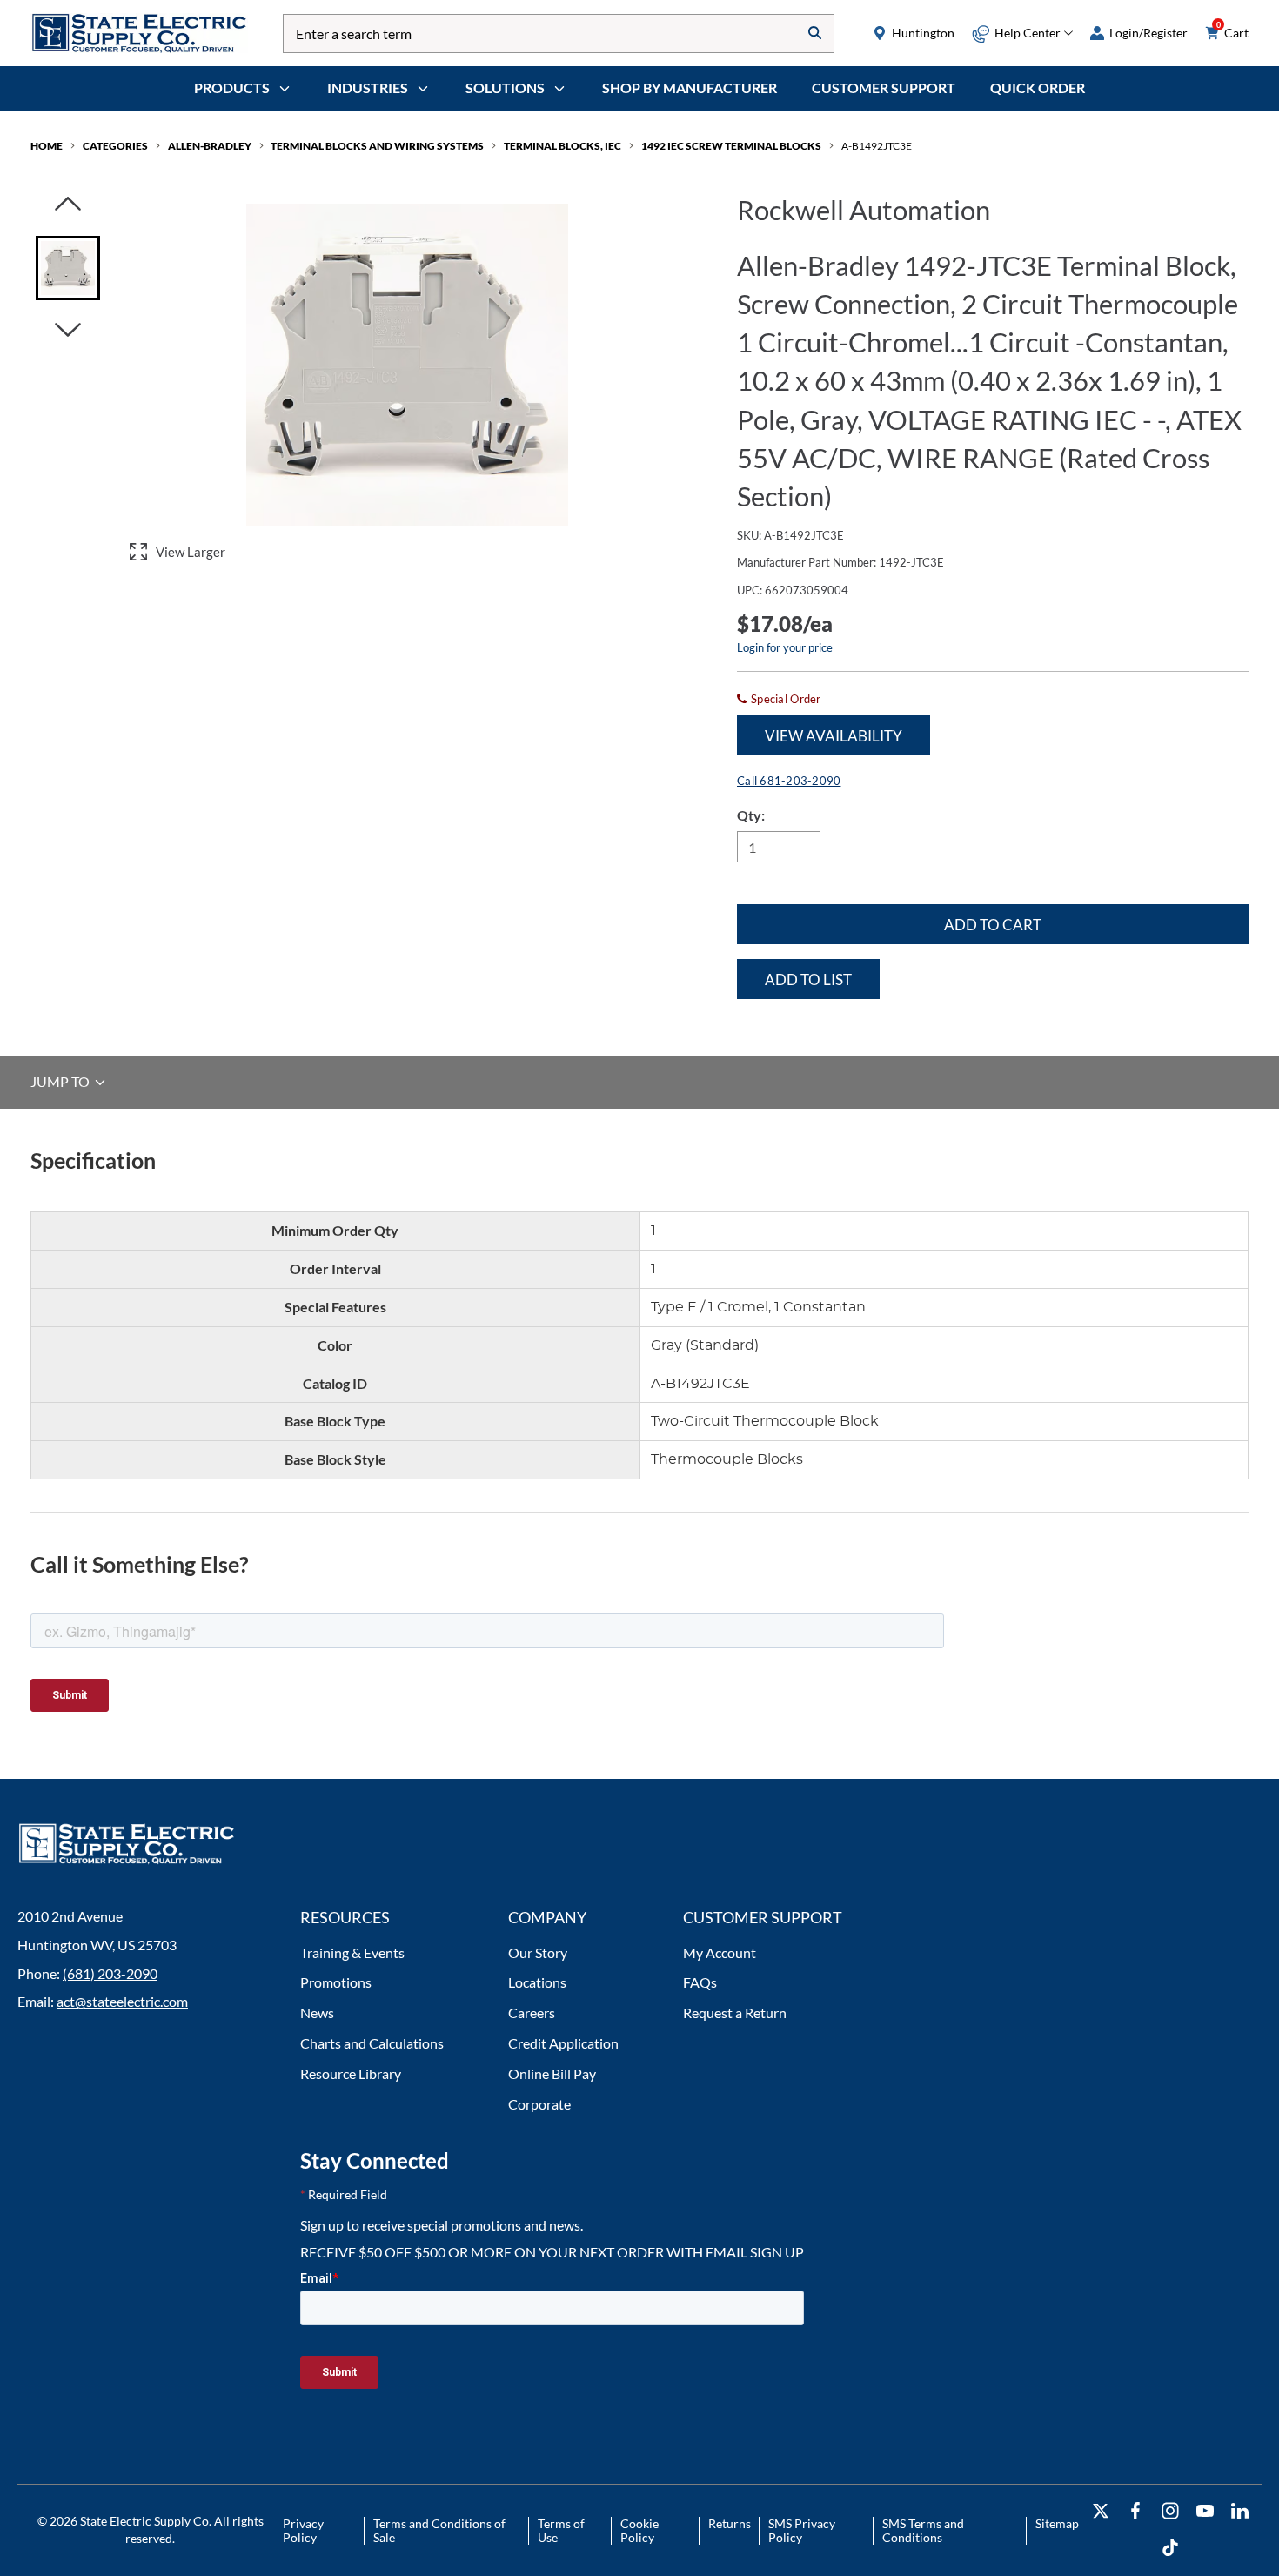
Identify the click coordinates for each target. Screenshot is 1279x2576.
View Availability (834, 736)
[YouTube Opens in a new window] (1205, 2511)
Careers (532, 2012)
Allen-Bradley (210, 146)
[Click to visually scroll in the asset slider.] (68, 205)
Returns (730, 2523)
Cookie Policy (639, 2530)
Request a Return (735, 2012)
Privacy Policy (303, 2530)
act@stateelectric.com (122, 2001)
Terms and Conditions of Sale (439, 2530)
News (317, 2012)
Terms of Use (561, 2530)
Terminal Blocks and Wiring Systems (377, 146)
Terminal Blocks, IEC (562, 146)
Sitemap (1057, 2523)
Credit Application (563, 2043)
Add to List (808, 979)
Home (47, 146)
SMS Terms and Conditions (923, 2530)
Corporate (539, 2104)
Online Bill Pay (552, 2073)
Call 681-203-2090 (789, 781)
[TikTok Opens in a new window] (1170, 2548)
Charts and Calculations (372, 2043)
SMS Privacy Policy (802, 2530)
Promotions (336, 1982)
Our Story (538, 1952)
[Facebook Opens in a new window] (1135, 2511)
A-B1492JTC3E (877, 146)
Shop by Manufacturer (690, 87)
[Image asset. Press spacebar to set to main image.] (68, 268)
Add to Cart (993, 925)
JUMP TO (61, 1082)
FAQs (700, 1982)
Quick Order (1038, 87)
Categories (115, 146)
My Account (720, 1952)
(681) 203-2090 (110, 1973)
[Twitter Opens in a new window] (1101, 2511)
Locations (537, 1982)
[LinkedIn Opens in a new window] (1240, 2511)
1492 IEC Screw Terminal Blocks (731, 146)
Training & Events (352, 1952)
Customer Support (884, 87)
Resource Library (351, 2073)
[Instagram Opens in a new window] (1170, 2511)
